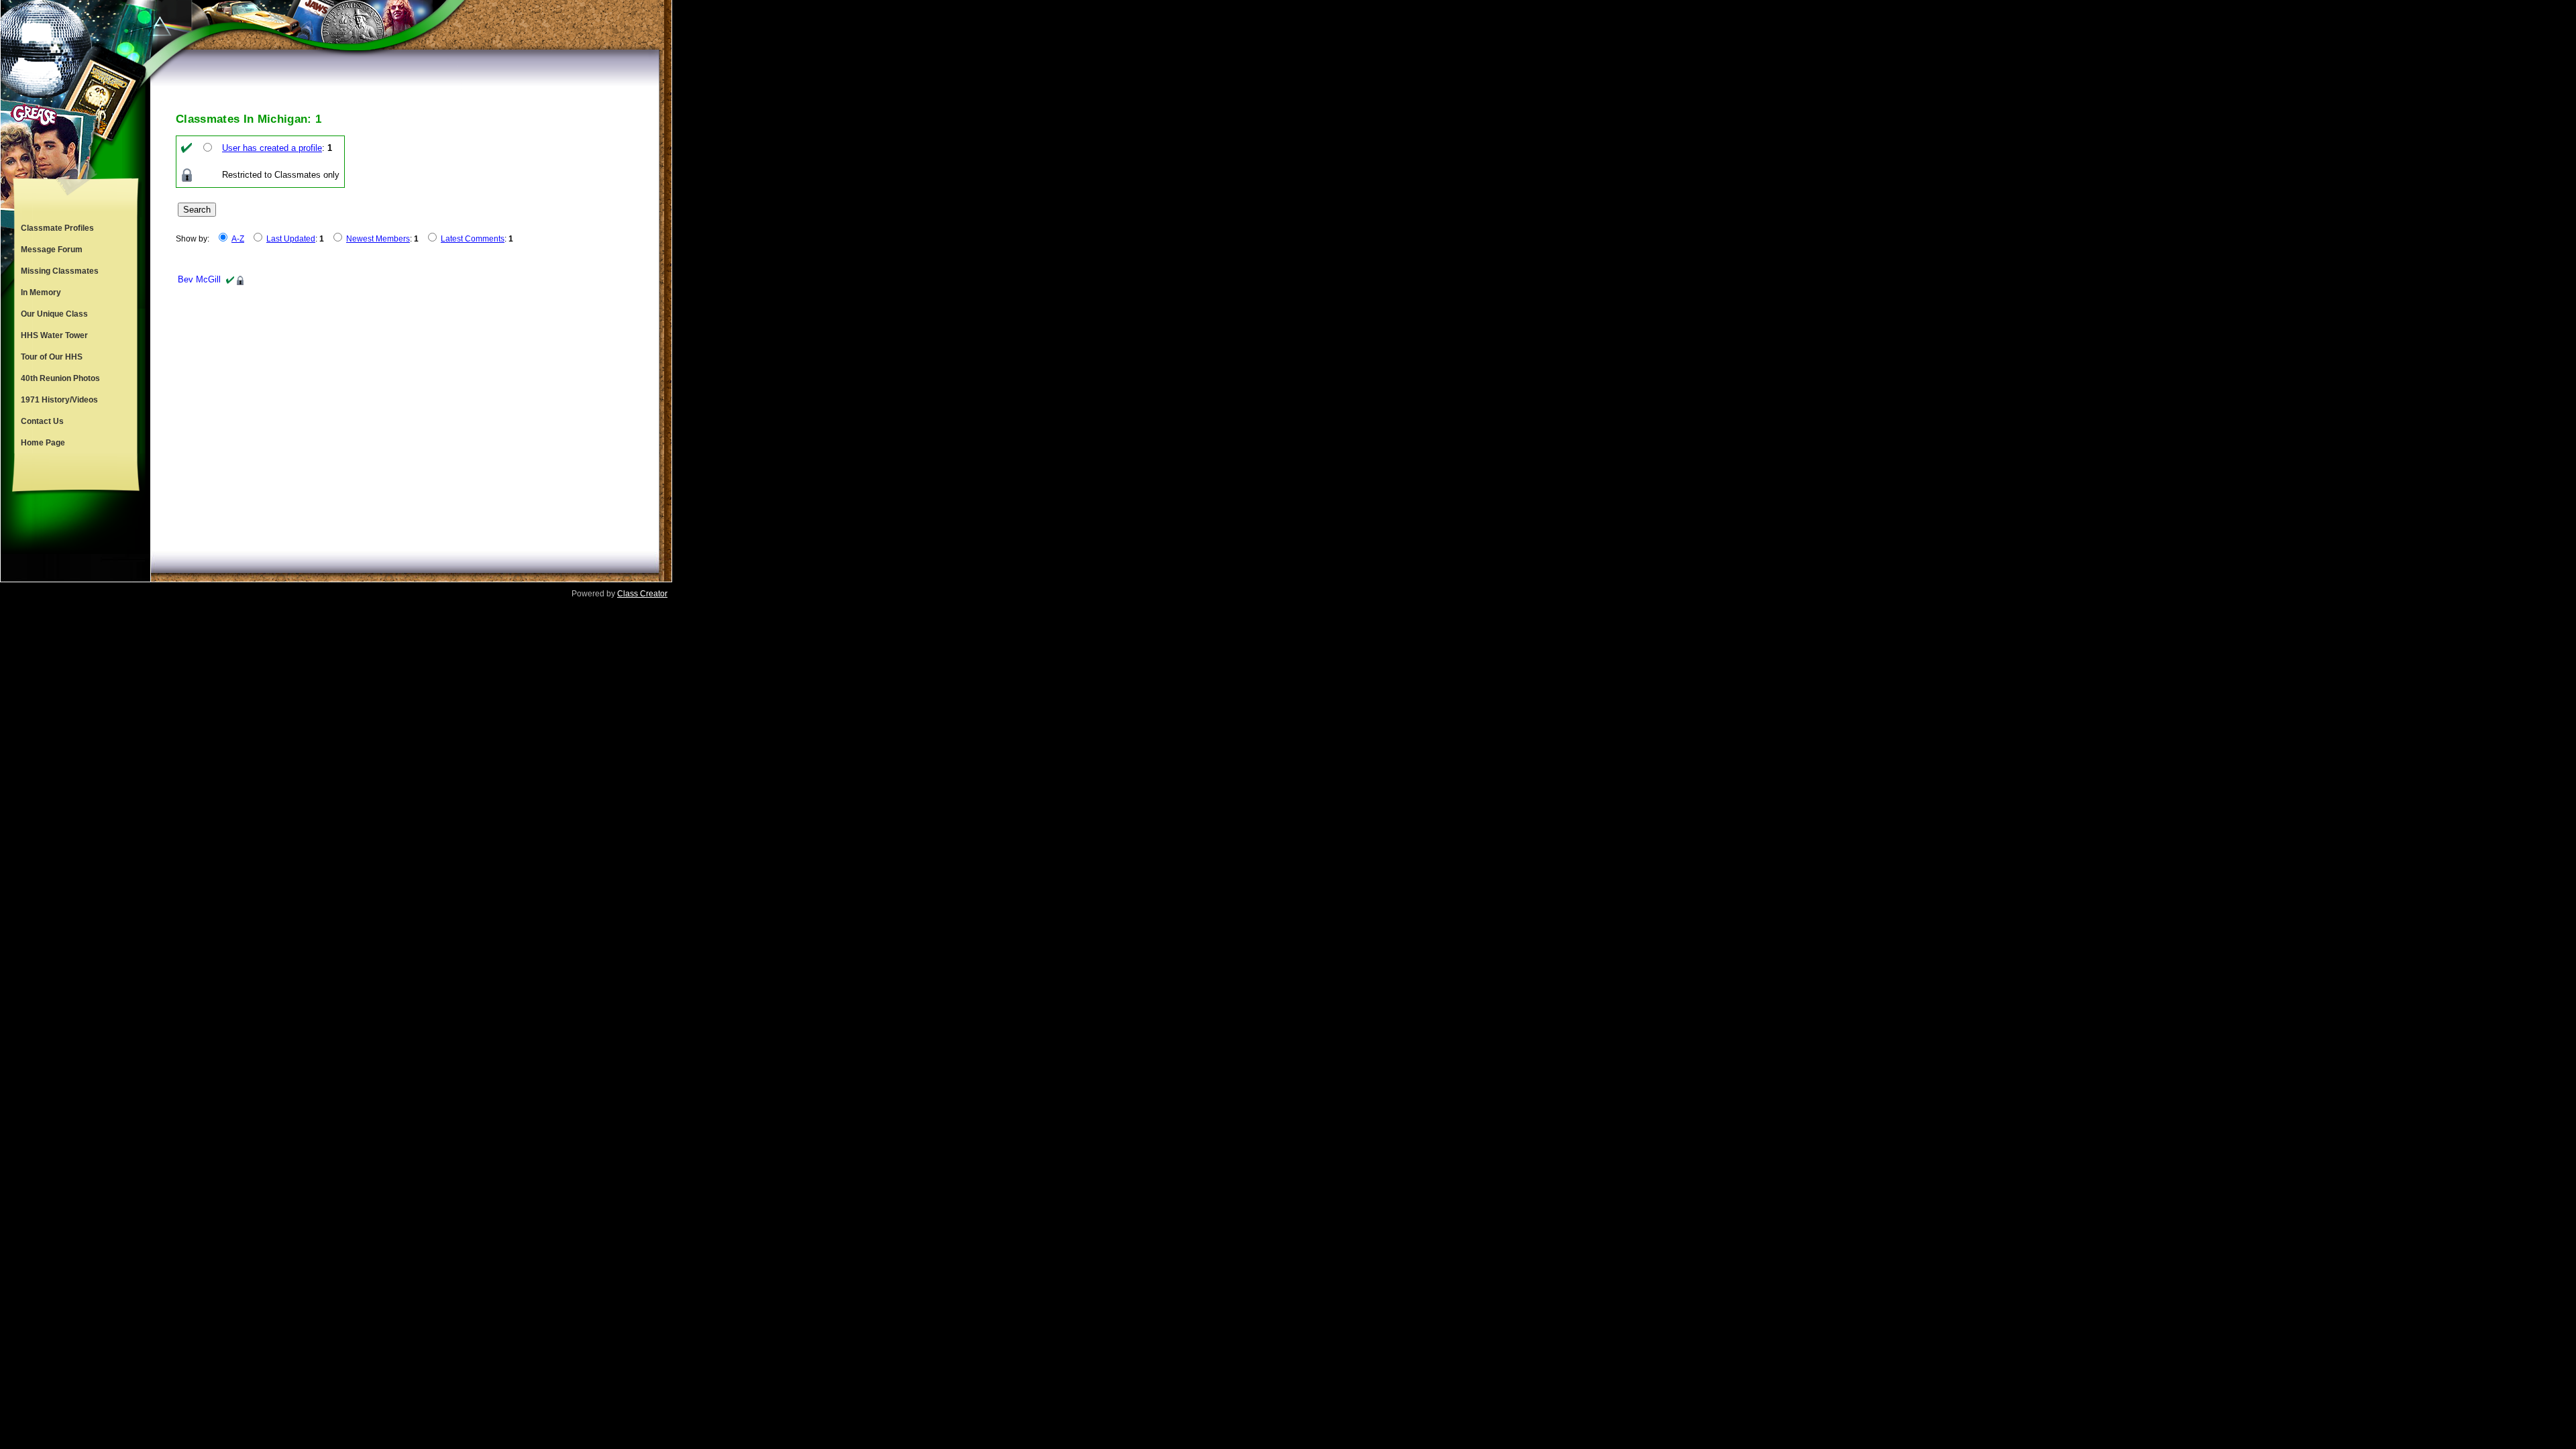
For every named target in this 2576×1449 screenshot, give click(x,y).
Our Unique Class (54, 314)
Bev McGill (199, 279)
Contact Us (42, 421)
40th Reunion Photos (60, 378)
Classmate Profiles (57, 228)
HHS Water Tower (54, 335)
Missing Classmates (60, 271)
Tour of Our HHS (52, 357)
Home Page (43, 443)
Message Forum (52, 250)
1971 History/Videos (59, 400)
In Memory (41, 292)
